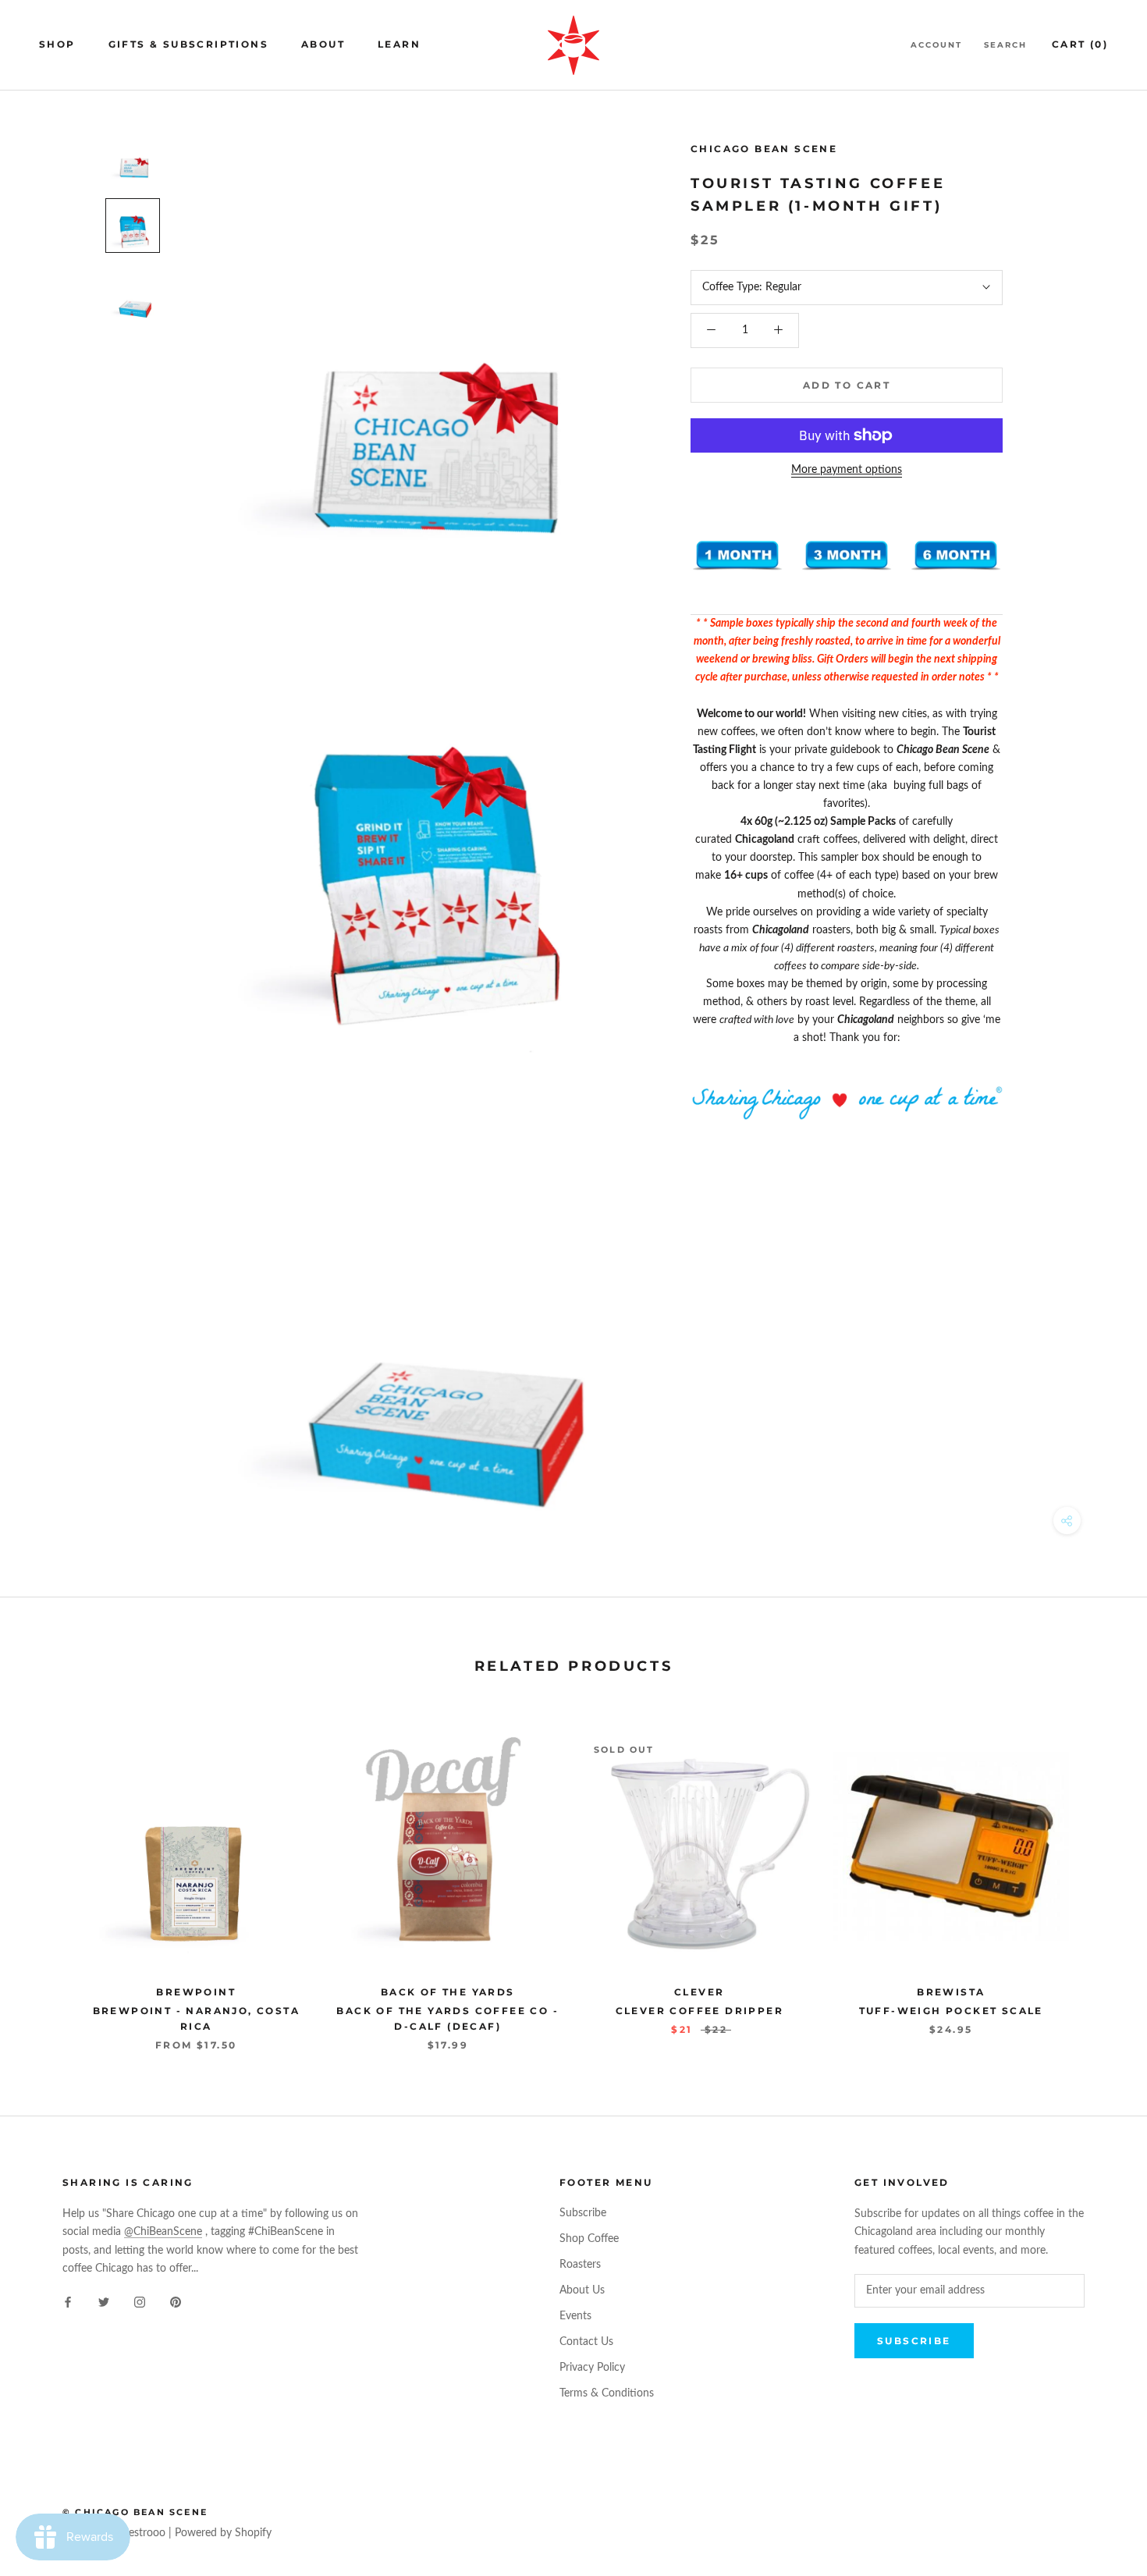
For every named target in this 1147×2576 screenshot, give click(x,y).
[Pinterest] (176, 2302)
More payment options (847, 470)
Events (575, 2316)
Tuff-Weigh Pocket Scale (951, 2011)
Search (1005, 45)
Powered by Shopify (223, 2533)
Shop (57, 44)
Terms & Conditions (607, 2393)
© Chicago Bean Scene (135, 2512)
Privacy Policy (592, 2368)
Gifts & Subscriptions (188, 44)
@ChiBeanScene (163, 2232)
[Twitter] (104, 2302)
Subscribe (583, 2213)
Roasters (580, 2265)
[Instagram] (140, 2302)
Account (936, 45)
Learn (399, 44)
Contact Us (586, 2342)
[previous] (49, 1876)
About (323, 44)
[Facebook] (68, 2302)
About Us (582, 2290)
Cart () (1080, 44)
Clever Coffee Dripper (700, 2011)
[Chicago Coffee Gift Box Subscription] (737, 556)
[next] (1098, 1876)
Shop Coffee (589, 2239)
